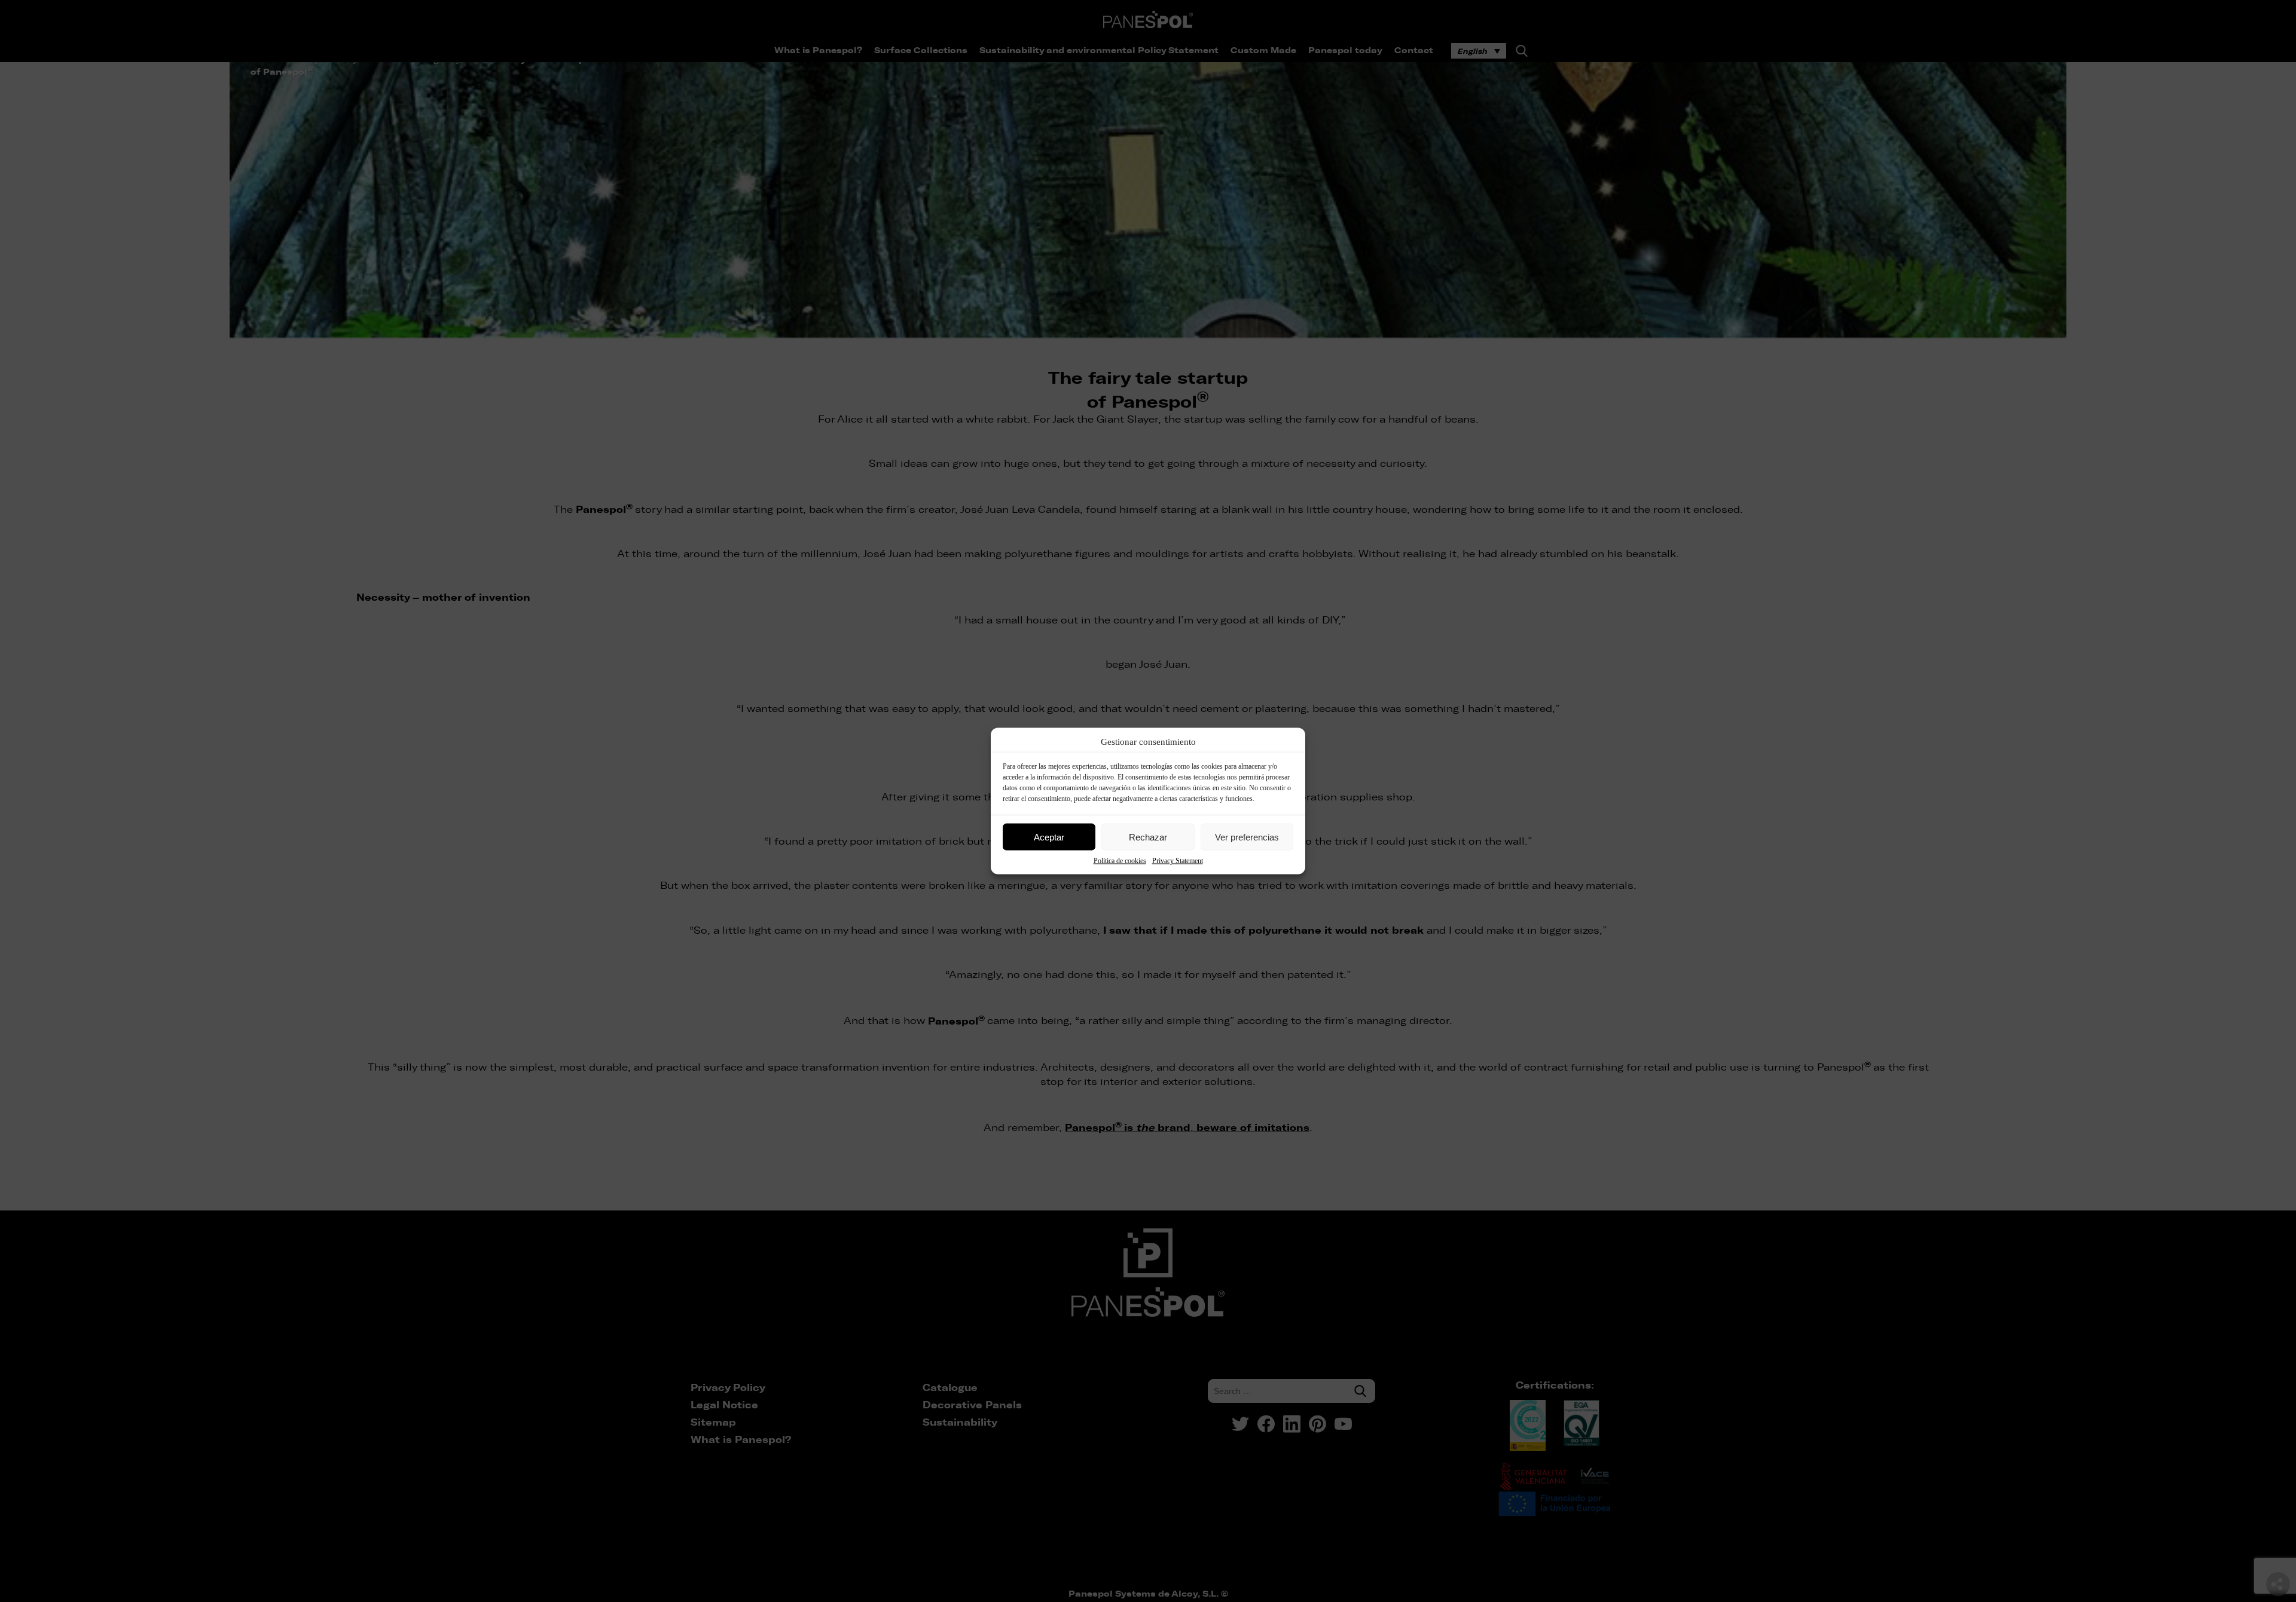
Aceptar (1049, 837)
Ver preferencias (1247, 837)
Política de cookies (1120, 861)
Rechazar (1148, 837)
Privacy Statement (1178, 861)
